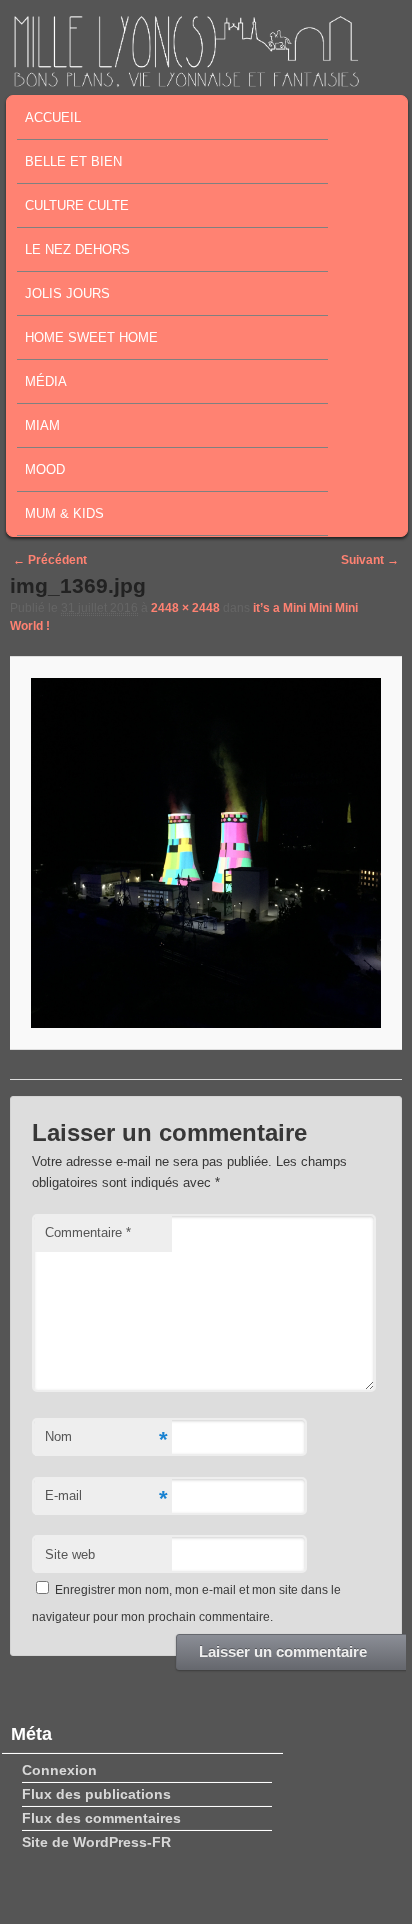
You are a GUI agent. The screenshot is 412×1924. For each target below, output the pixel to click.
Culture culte (77, 205)
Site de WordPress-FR (96, 1842)
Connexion (59, 1770)
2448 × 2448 (185, 608)
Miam (42, 425)
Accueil (53, 117)
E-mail (106, 1498)
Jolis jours (67, 293)
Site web (70, 1554)
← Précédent (50, 560)
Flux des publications (96, 1794)
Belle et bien (73, 161)
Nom (106, 1439)
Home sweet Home (91, 337)
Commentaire (88, 1232)
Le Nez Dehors (77, 249)
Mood (45, 469)
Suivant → (370, 560)
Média (46, 381)
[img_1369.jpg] (205, 852)
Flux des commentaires (101, 1818)
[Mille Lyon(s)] (186, 81)
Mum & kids (64, 513)
